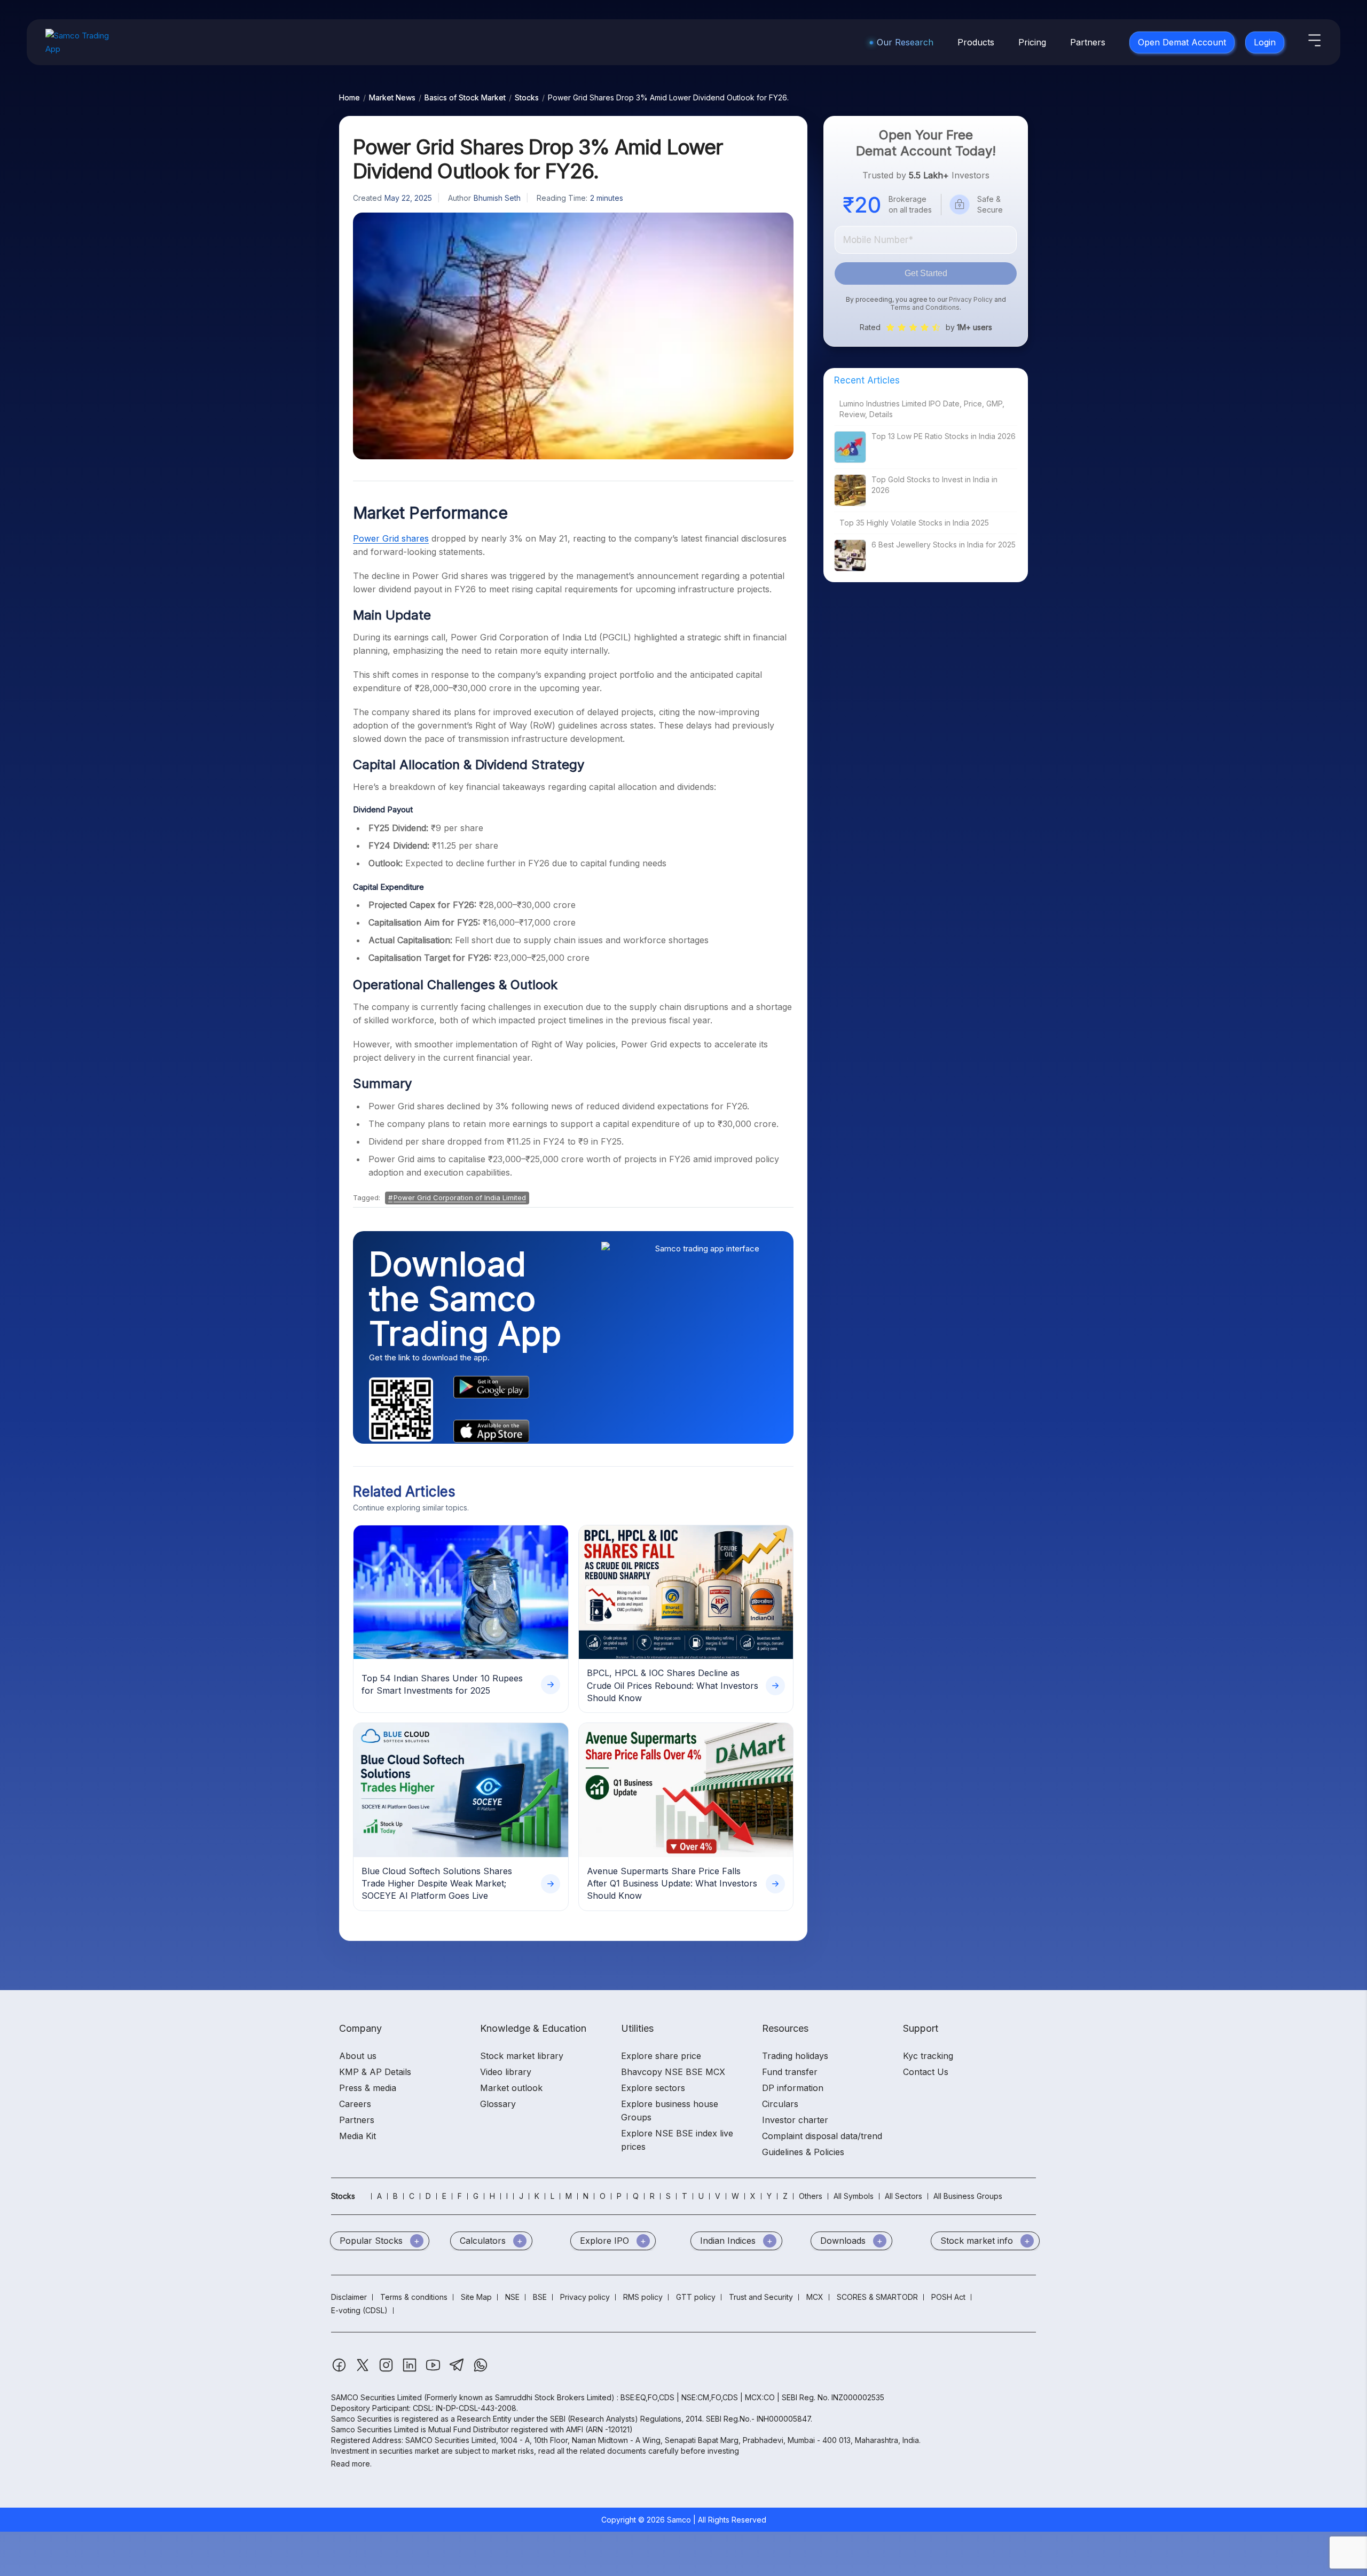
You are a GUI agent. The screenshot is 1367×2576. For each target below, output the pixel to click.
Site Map (476, 2297)
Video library (506, 2072)
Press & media (368, 2088)
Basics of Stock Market (465, 97)
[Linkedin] (411, 2370)
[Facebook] (340, 2370)
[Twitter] (364, 2370)
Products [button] (976, 42)
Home (349, 97)
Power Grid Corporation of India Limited (460, 1197)
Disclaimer (349, 2297)
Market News (392, 97)
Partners (1088, 42)
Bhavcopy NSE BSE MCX (673, 2072)
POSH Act (948, 2297)
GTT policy (696, 2297)
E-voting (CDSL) (359, 2310)
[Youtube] (434, 2370)
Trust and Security (761, 2297)
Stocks (527, 97)
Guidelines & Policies (803, 2152)
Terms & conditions (414, 2297)
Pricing (1032, 42)
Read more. (351, 2464)
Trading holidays (795, 2056)
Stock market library (522, 2056)
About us (358, 2056)
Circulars (780, 2104)
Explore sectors (653, 2088)
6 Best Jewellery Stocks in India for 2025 (944, 545)
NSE (512, 2297)
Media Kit (358, 2136)
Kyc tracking (928, 2056)
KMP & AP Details (375, 2072)
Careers (355, 2104)
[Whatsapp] (481, 2370)
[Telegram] (458, 2370)
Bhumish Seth (497, 198)
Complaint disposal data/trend (822, 2136)
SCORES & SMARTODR (877, 2297)
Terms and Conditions (925, 307)
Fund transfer (790, 2072)
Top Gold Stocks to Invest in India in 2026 (934, 485)
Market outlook (511, 2088)
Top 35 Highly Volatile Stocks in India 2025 (914, 523)
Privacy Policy (971, 299)
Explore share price (661, 2056)
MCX (815, 2297)
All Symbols (854, 2196)
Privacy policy (585, 2297)
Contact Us (926, 2072)
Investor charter (795, 2120)
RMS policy (643, 2297)
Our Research (905, 42)
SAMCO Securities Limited (376, 2397)
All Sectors (904, 2196)
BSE (540, 2297)
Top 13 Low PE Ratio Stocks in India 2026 (944, 436)
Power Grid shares (391, 538)
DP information (793, 2088)
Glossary (498, 2104)
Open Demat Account (1182, 42)
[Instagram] (387, 2370)
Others (811, 2196)
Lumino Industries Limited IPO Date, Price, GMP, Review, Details (922, 409)
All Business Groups (968, 2196)
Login (1265, 42)
